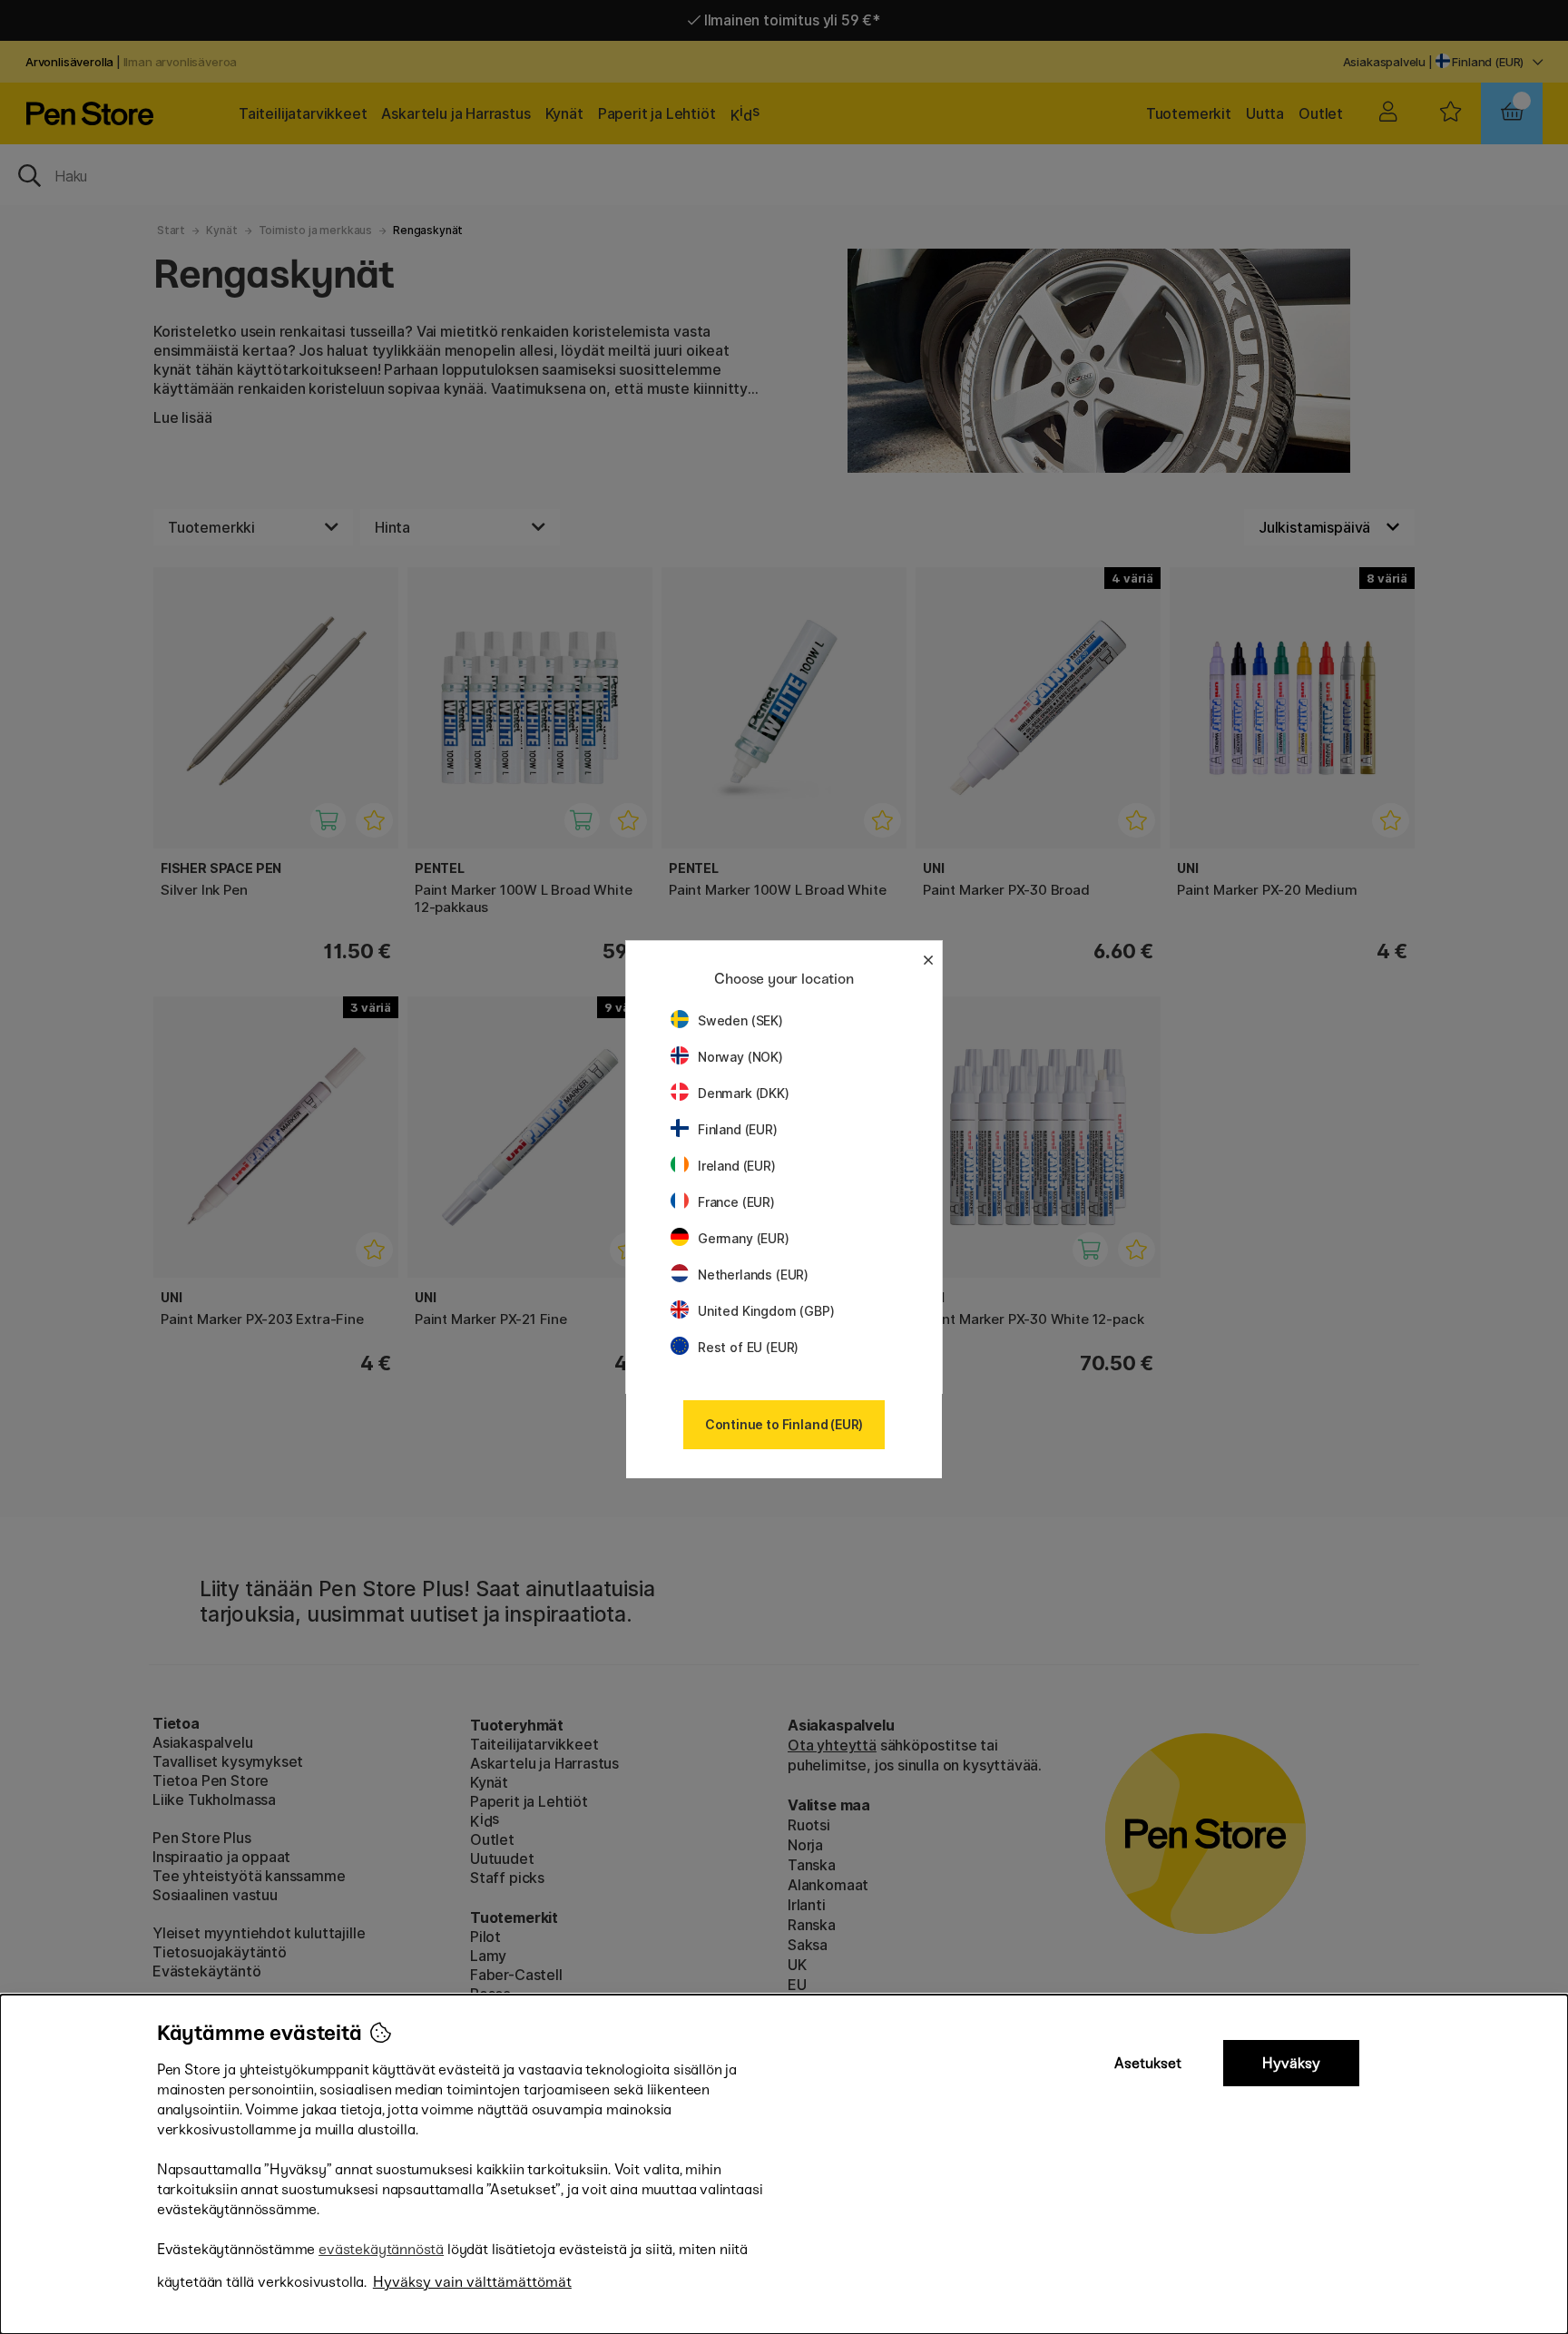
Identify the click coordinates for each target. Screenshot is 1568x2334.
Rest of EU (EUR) (748, 1347)
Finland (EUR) (738, 1129)
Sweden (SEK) (740, 1020)
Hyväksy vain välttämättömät (472, 2282)
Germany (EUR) (744, 1238)
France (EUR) (736, 1202)
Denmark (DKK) (744, 1093)
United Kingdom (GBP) (766, 1311)
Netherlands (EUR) (753, 1275)
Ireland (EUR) (737, 1166)
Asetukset (1148, 2063)
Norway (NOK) (740, 1057)
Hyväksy (1291, 2063)
